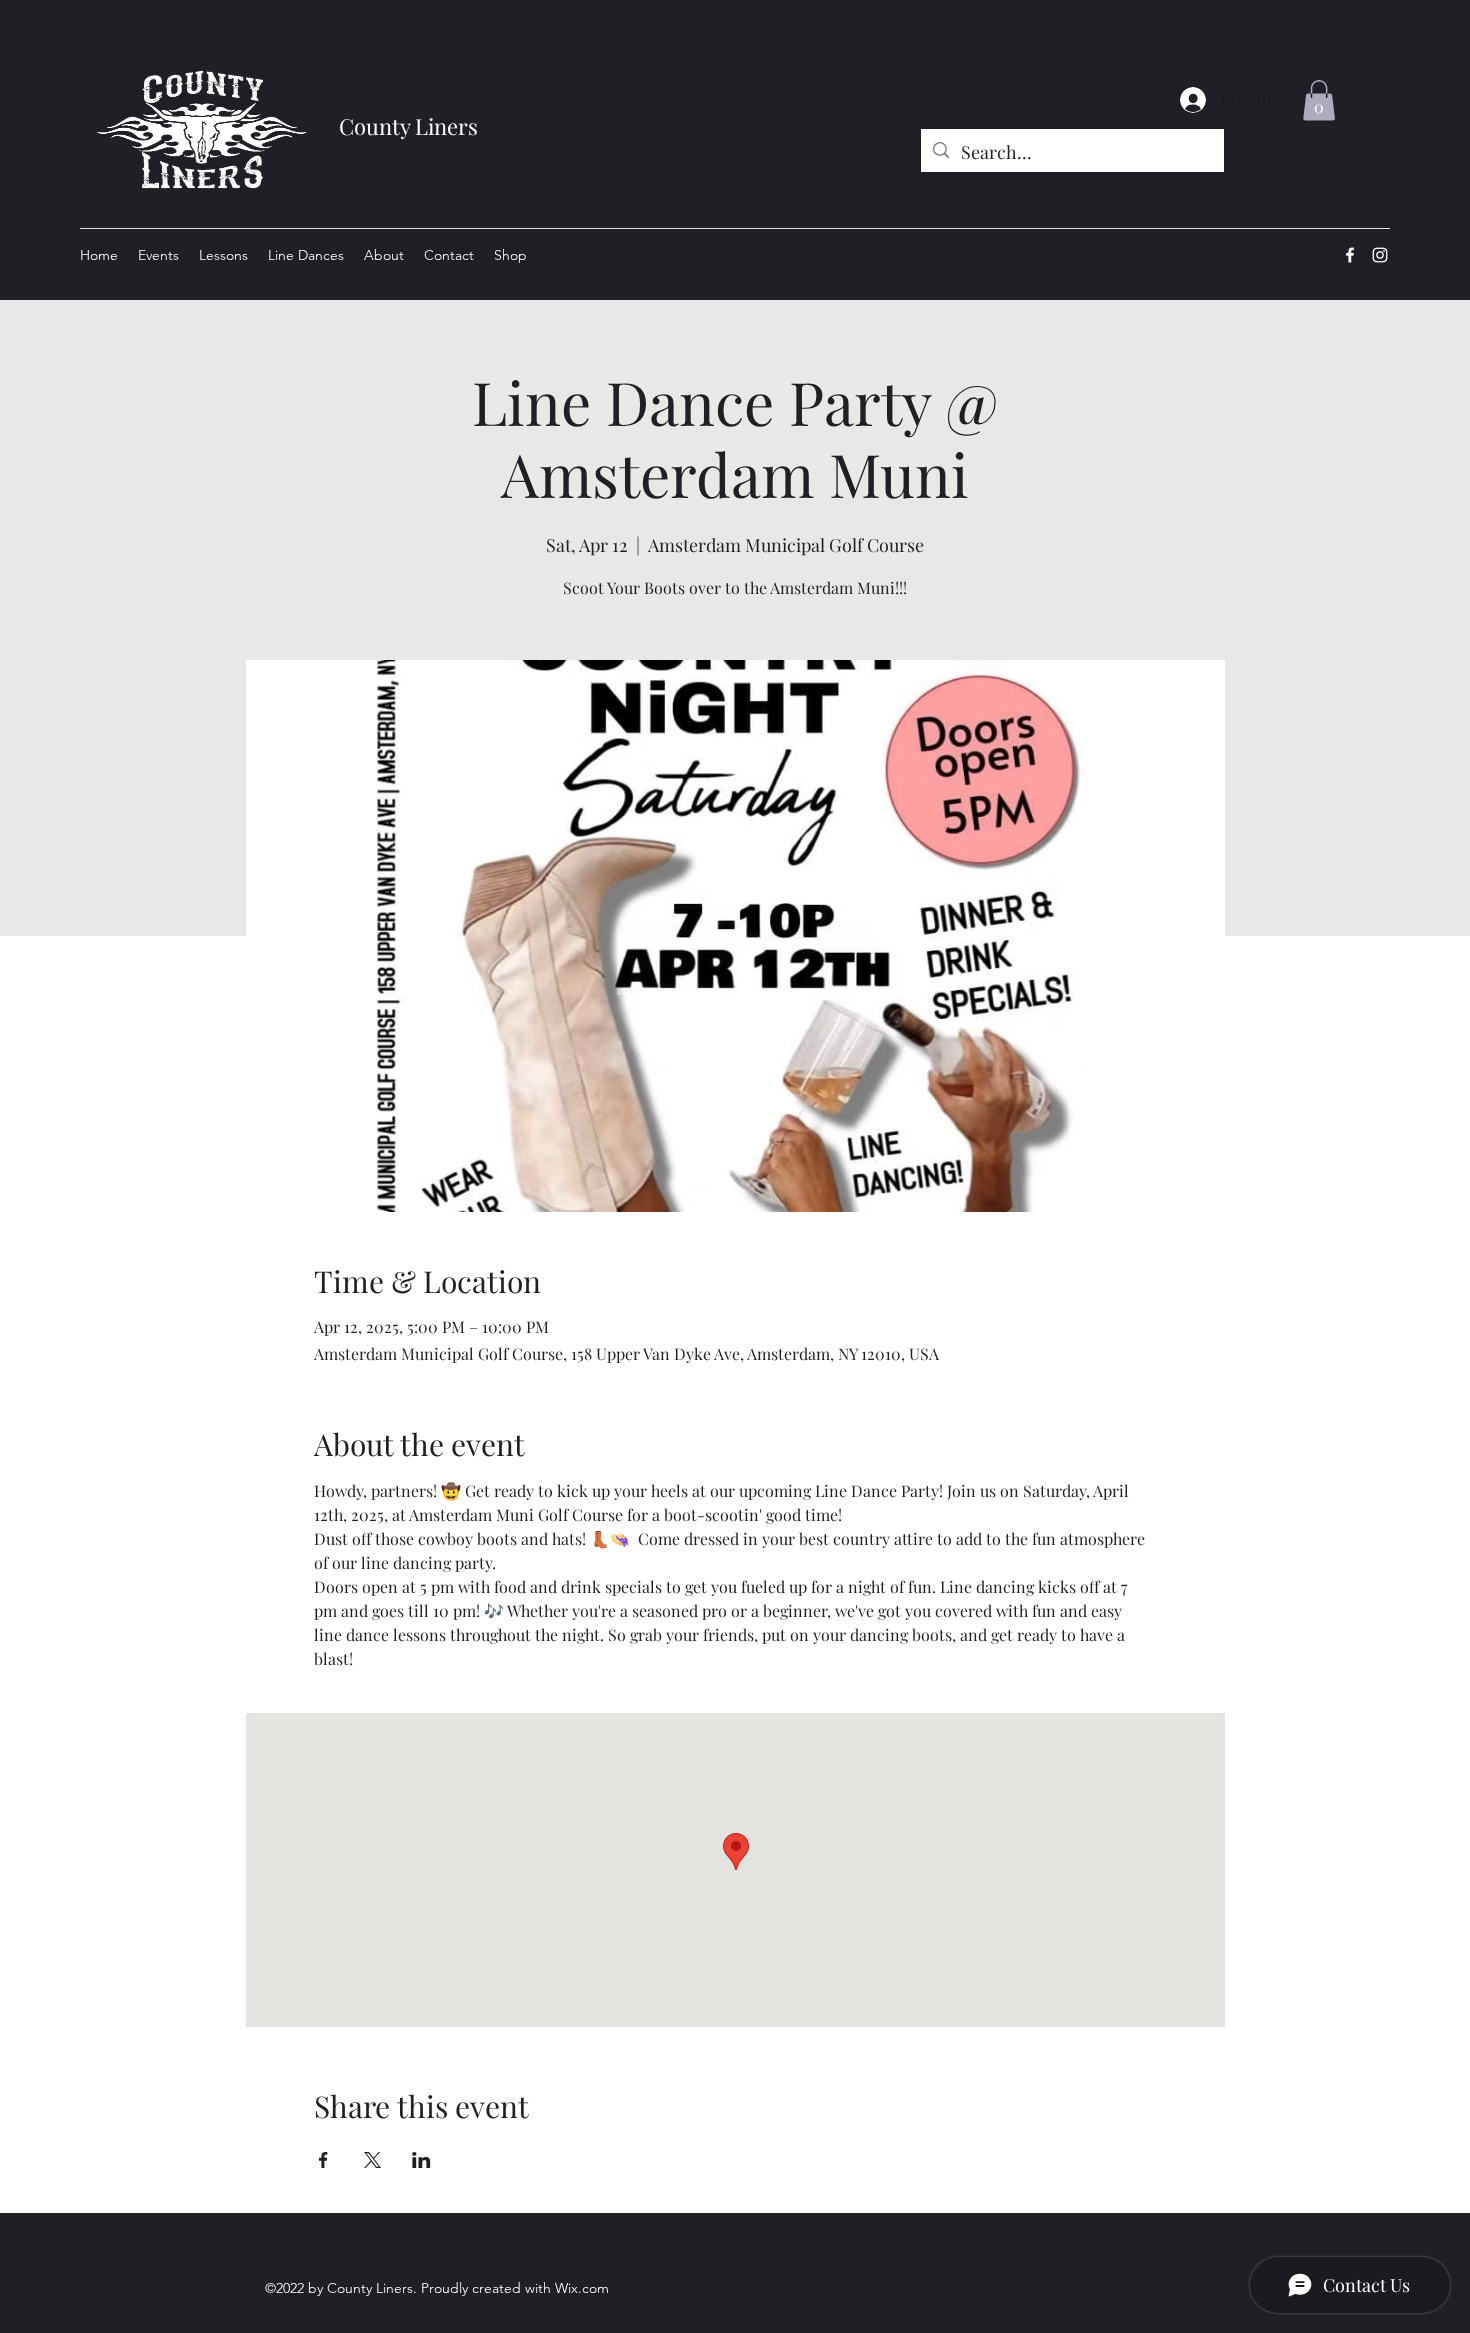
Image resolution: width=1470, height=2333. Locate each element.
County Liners (408, 126)
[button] (1319, 100)
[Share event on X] (372, 2160)
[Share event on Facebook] (323, 2160)
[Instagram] (1380, 255)
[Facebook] (1350, 255)
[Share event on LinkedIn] (421, 2160)
